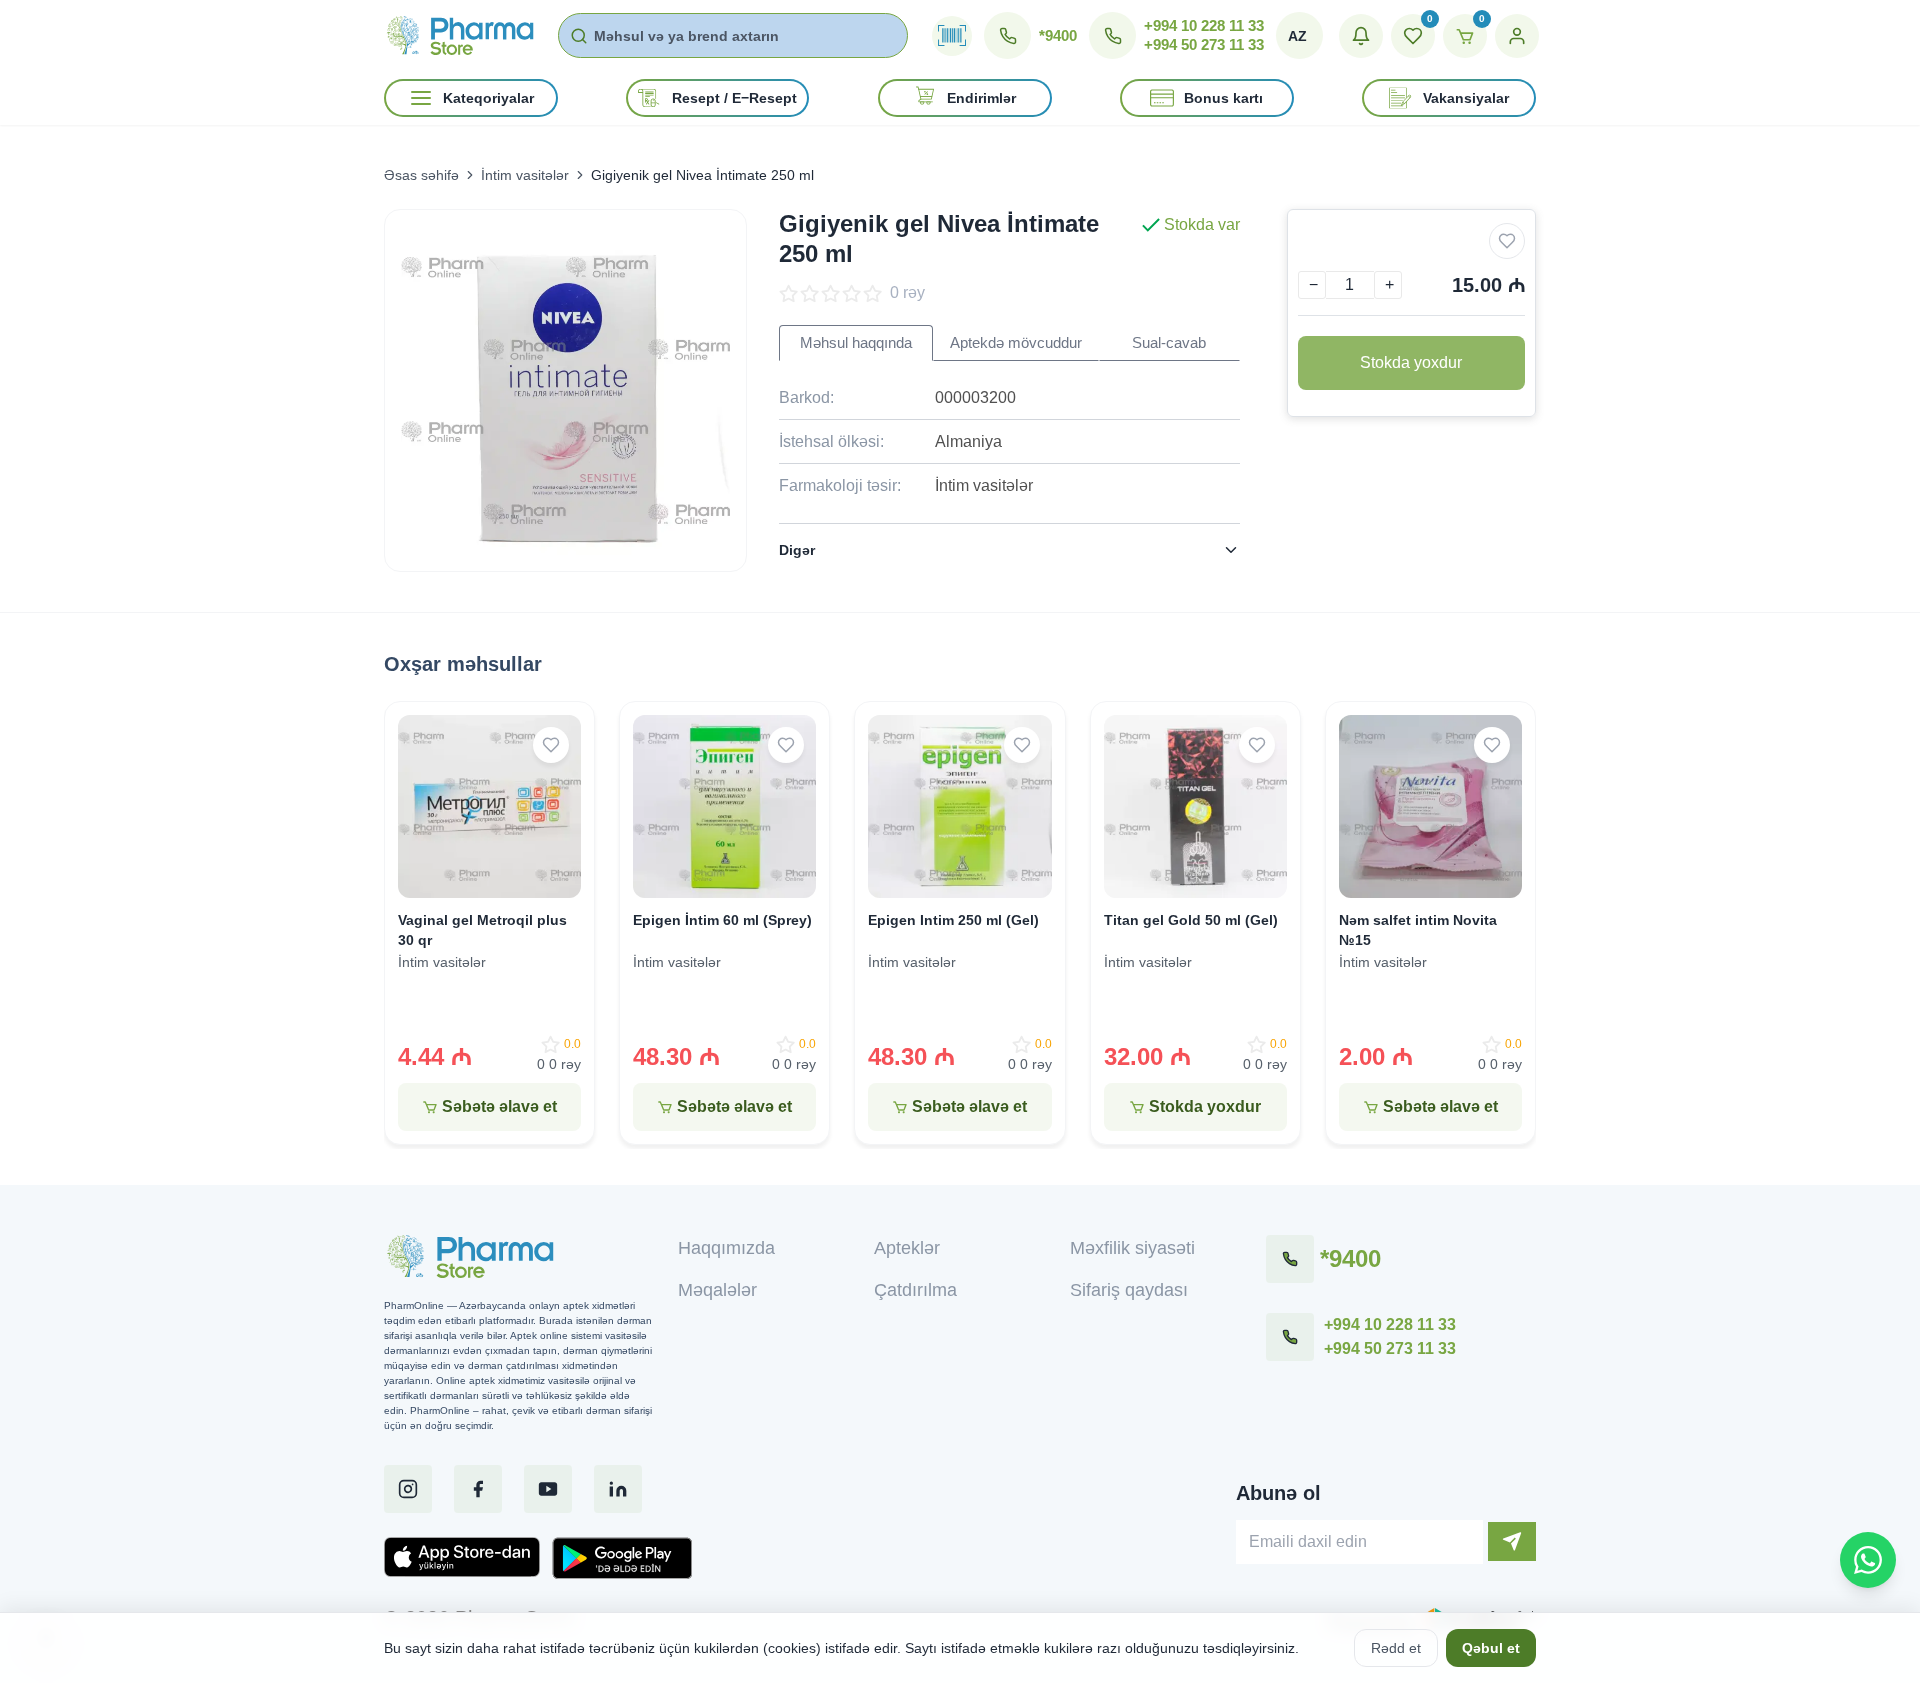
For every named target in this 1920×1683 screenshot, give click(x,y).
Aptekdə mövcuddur (1016, 343)
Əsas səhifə (421, 175)
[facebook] (478, 1489)
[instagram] (408, 1489)
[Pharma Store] (459, 35)
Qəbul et (1491, 1648)
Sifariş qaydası (1129, 1290)
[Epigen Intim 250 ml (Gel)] (959, 806)
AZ (1297, 36)
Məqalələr (717, 1290)
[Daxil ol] (1517, 36)
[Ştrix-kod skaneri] (952, 36)
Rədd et (1396, 1648)
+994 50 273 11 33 (1204, 44)
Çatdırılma (915, 1290)
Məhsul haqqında (856, 343)
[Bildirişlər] (1361, 36)
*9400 (1058, 35)
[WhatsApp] (1868, 1560)
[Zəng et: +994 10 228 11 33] (1290, 1337)
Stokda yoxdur (1411, 362)
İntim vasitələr (525, 175)
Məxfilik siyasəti (1132, 1248)
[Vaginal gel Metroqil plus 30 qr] (489, 806)
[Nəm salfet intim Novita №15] (1430, 806)
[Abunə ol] (1512, 1541)
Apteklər (907, 1248)
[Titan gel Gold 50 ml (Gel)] (1195, 806)
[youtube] (548, 1489)
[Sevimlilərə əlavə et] (1507, 241)
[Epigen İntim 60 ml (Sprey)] (724, 806)
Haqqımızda (726, 1248)
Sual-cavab (1169, 343)
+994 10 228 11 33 (1204, 25)
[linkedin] (618, 1489)
